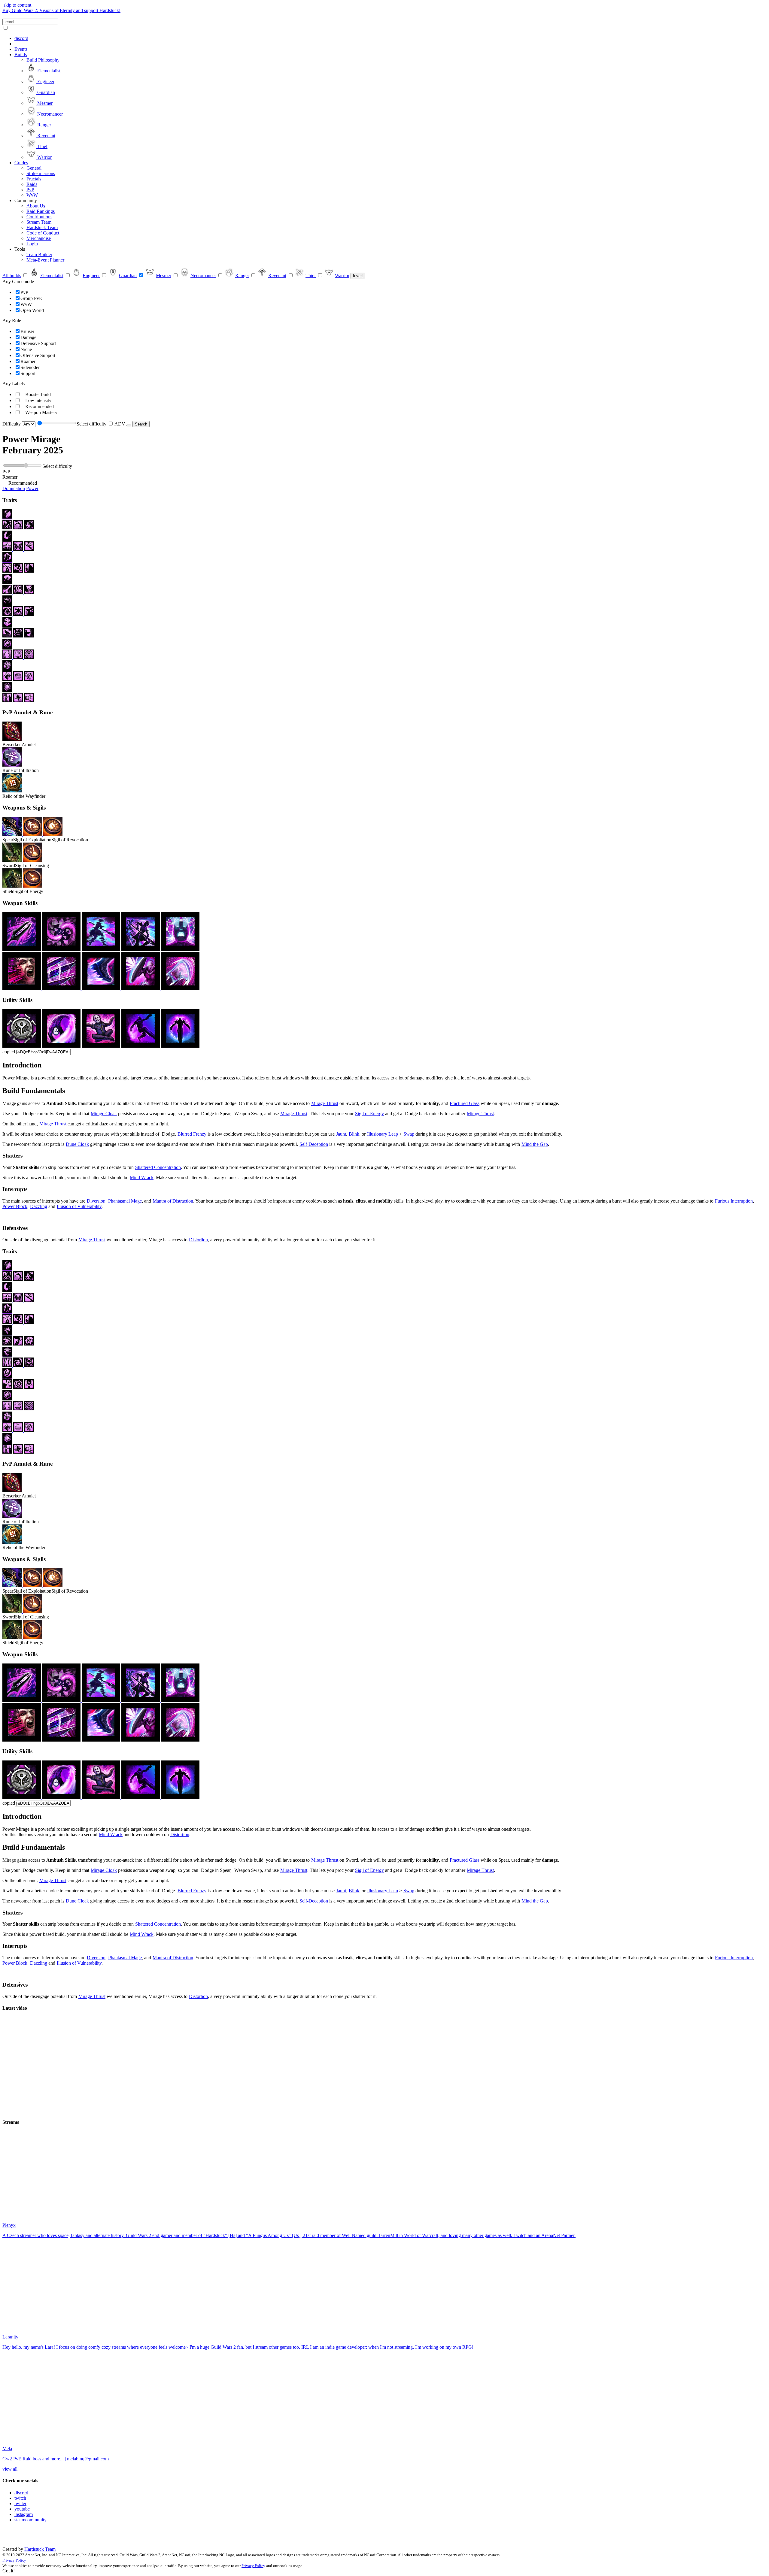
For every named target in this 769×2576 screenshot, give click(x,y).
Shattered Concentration (158, 1167)
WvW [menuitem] (32, 195)
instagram (24, 2514)
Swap (409, 1134)
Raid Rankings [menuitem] (41, 211)
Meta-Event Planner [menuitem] (45, 260)
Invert (358, 276)
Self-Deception (314, 1144)
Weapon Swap (248, 1114)
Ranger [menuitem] (44, 125)
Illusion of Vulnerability (79, 1206)
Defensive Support (38, 343)
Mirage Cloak (104, 1114)
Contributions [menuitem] (39, 217)
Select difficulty (91, 424)
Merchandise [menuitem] (39, 238)
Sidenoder (30, 367)
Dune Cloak (77, 1144)
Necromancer (203, 275)
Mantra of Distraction (173, 1201)
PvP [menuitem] (30, 190)
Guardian (128, 275)
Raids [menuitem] (32, 184)
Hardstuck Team (40, 2549)
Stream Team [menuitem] (39, 222)
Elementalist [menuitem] (48, 71)
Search (141, 424)
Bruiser (27, 331)
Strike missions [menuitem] (41, 173)
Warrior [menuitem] (44, 157)
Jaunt (341, 1134)
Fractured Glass (465, 1103)
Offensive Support (38, 355)
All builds (12, 275)
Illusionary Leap (383, 1134)
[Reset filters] (129, 425)
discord (21, 2493)
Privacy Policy (14, 2560)
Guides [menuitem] (21, 163)
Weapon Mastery (41, 412)
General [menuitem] (34, 168)
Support (28, 373)
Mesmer (164, 275)
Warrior (342, 275)
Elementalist (52, 275)
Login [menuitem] (32, 244)
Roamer (28, 361)
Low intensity (38, 400)
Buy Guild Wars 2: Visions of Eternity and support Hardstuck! (61, 10)
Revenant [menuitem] (46, 136)
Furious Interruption (734, 1201)
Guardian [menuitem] (46, 92)
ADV (120, 424)
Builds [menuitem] (21, 54)
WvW (26, 304)
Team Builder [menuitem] (39, 254)
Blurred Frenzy (192, 1134)
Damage (28, 337)
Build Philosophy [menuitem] (43, 60)
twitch (20, 2498)
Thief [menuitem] (42, 146)
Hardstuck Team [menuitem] (42, 227)
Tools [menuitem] (20, 249)
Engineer (91, 275)
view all (10, 2469)
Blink (354, 1134)
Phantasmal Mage (125, 1201)
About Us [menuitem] (36, 206)
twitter (20, 2503)
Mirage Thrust (325, 1103)
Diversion (96, 1201)
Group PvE (31, 298)
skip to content (17, 5)
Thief (311, 275)
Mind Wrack (142, 1178)
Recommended (40, 406)
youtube (22, 2509)
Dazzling (39, 1206)
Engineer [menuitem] (45, 82)
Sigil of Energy (369, 1114)
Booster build (38, 394)
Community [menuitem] (26, 200)
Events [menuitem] (21, 49)
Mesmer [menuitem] (44, 103)
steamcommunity (30, 2520)
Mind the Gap (535, 1144)
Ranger (242, 275)
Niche (26, 349)
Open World (32, 310)
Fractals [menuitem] (34, 179)
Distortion (198, 1240)
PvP (24, 292)
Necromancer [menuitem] (49, 114)
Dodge (28, 1114)
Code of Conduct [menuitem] (43, 233)
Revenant (277, 275)
